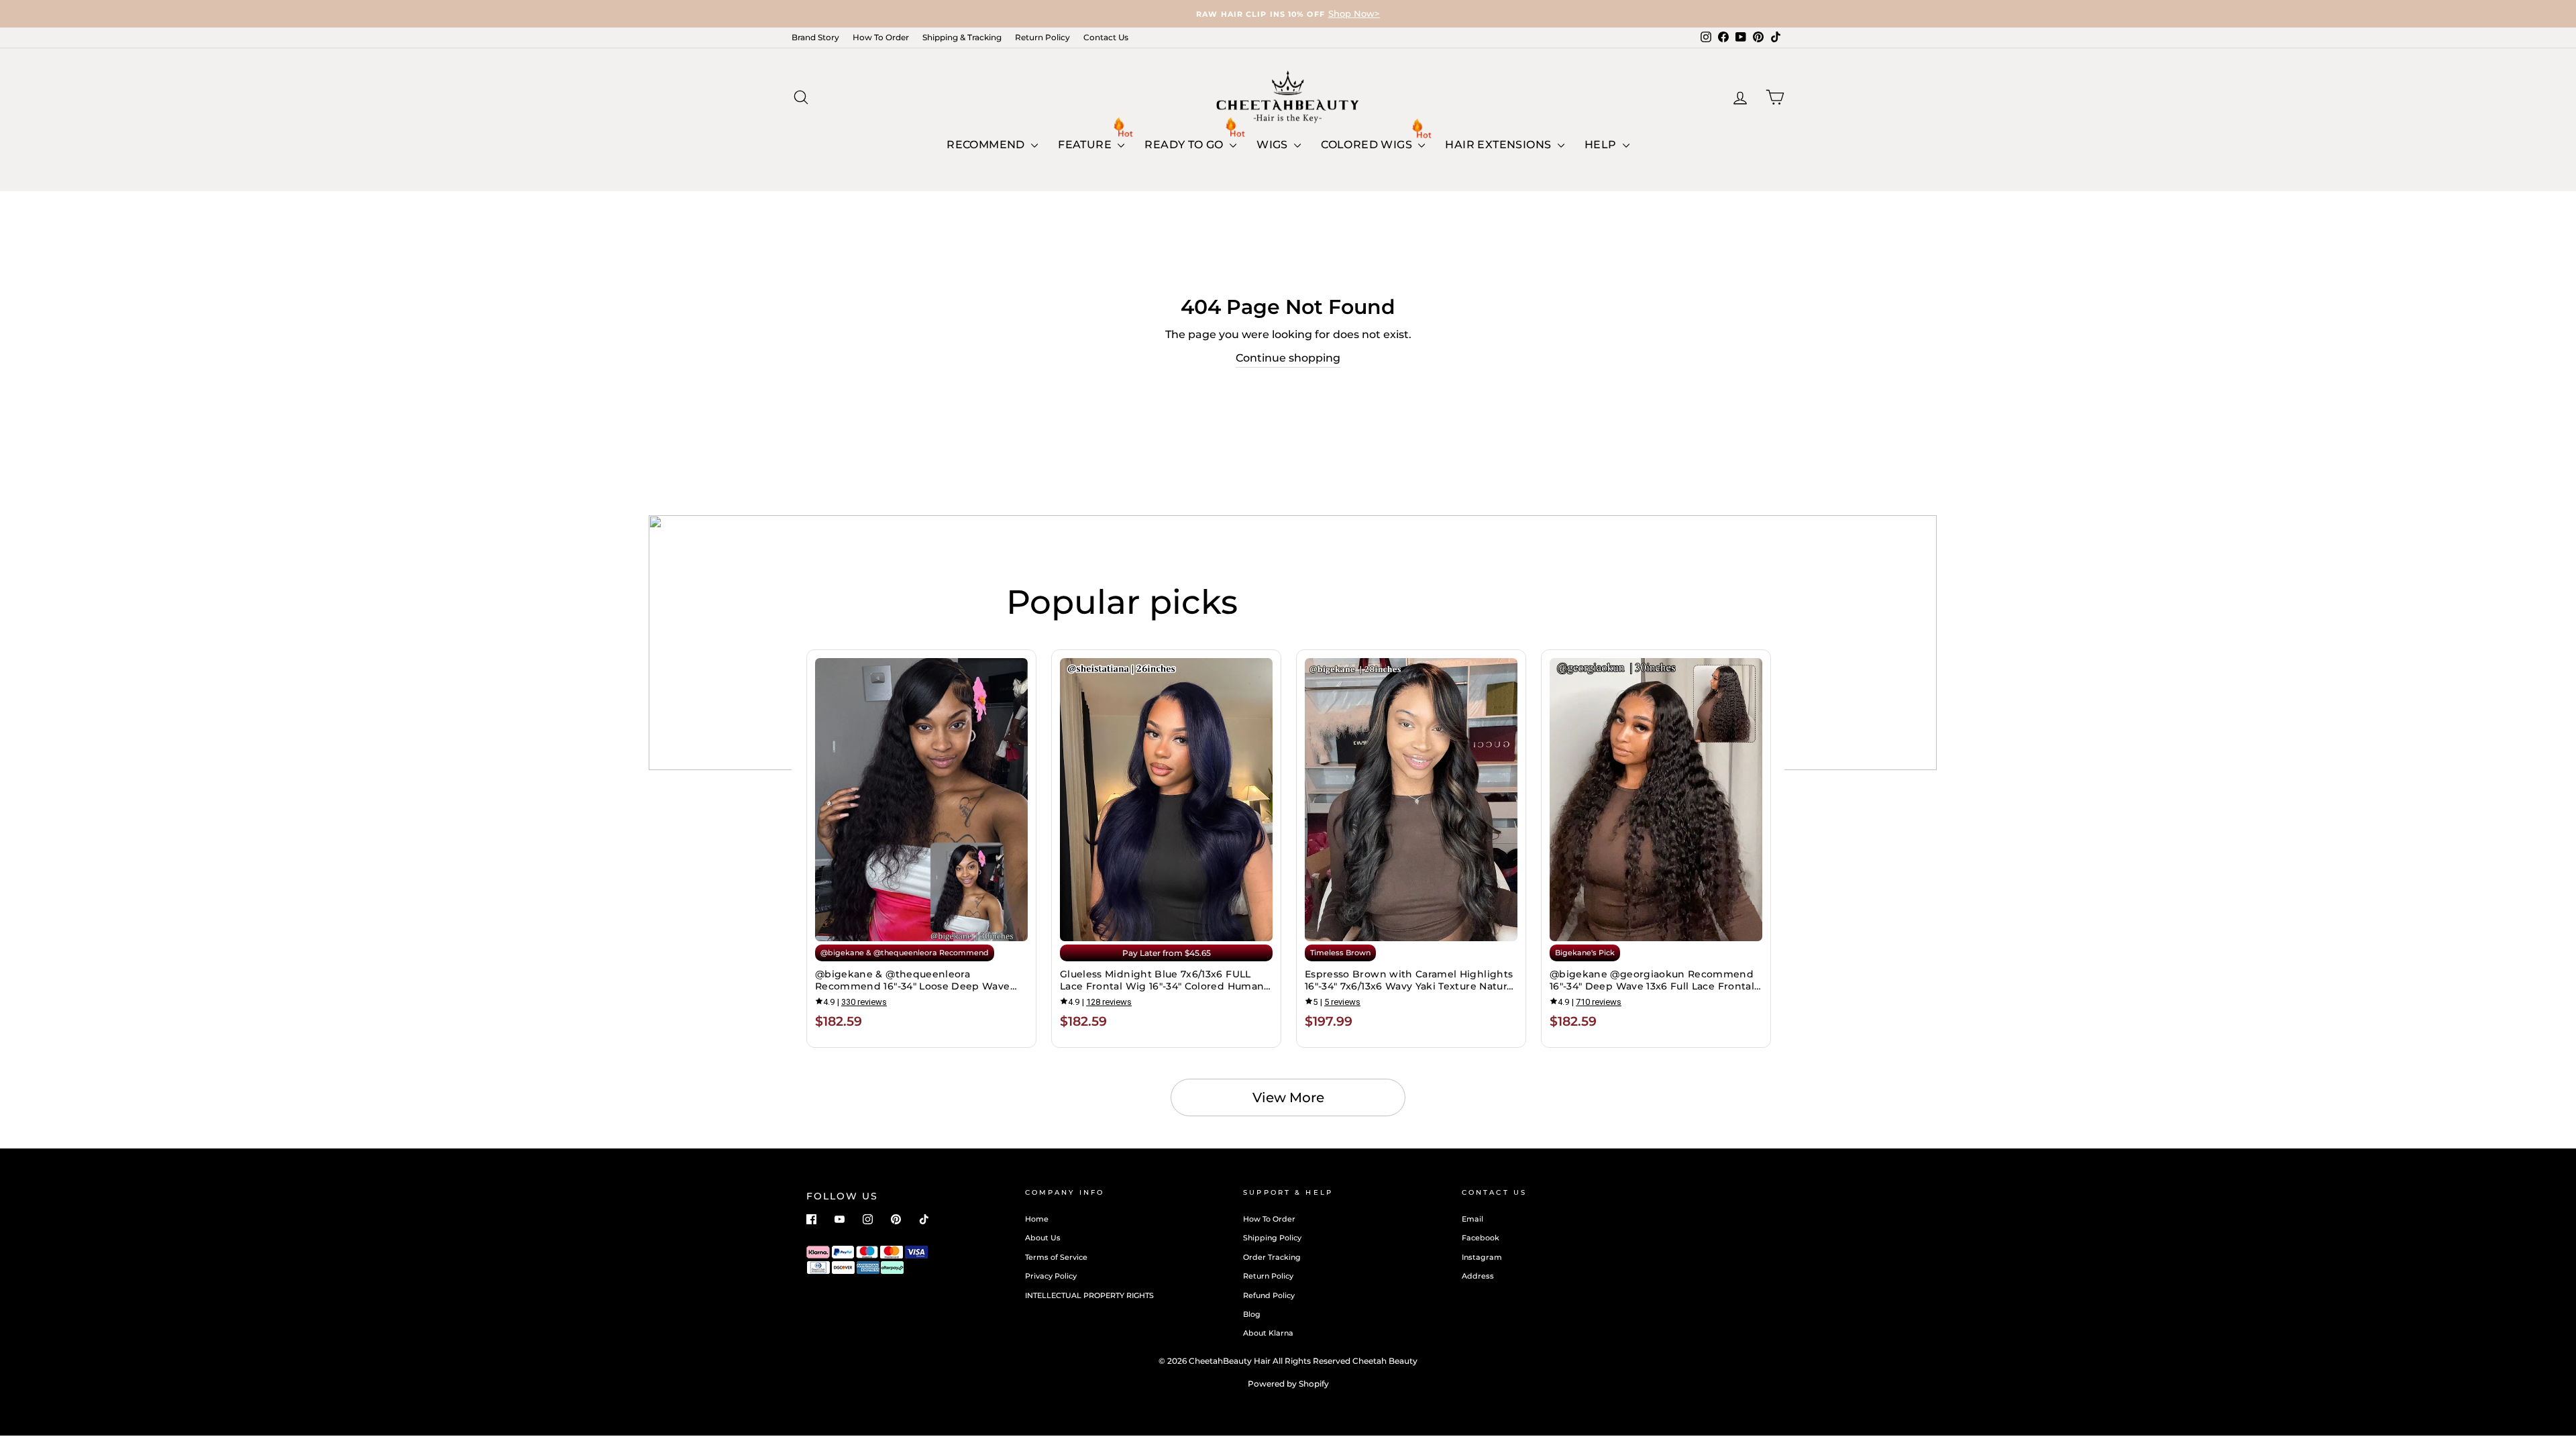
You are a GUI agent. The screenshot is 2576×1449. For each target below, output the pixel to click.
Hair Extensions (1499, 145)
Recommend (987, 145)
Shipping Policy (1272, 1238)
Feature (1086, 145)
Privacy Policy (1051, 1276)
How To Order (881, 37)
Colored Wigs (1368, 145)
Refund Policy (1269, 1295)
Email (1472, 1219)
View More (1288, 1097)
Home (1037, 1219)
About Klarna (1268, 1333)
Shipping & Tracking (962, 37)
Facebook (1481, 1238)
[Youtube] (840, 1219)
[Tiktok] (924, 1219)
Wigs (1274, 145)
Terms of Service (1056, 1257)
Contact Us (1106, 37)
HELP (1602, 145)
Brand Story (815, 37)
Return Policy (1042, 37)
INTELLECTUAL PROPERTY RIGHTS (1089, 1295)
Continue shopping (1288, 358)
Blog (1252, 1314)
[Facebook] (811, 1219)
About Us (1043, 1238)
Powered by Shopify (1288, 1384)
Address (1478, 1276)
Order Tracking (1272, 1257)
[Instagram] (868, 1219)
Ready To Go (1185, 145)
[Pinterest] (896, 1219)
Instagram (1482, 1257)
